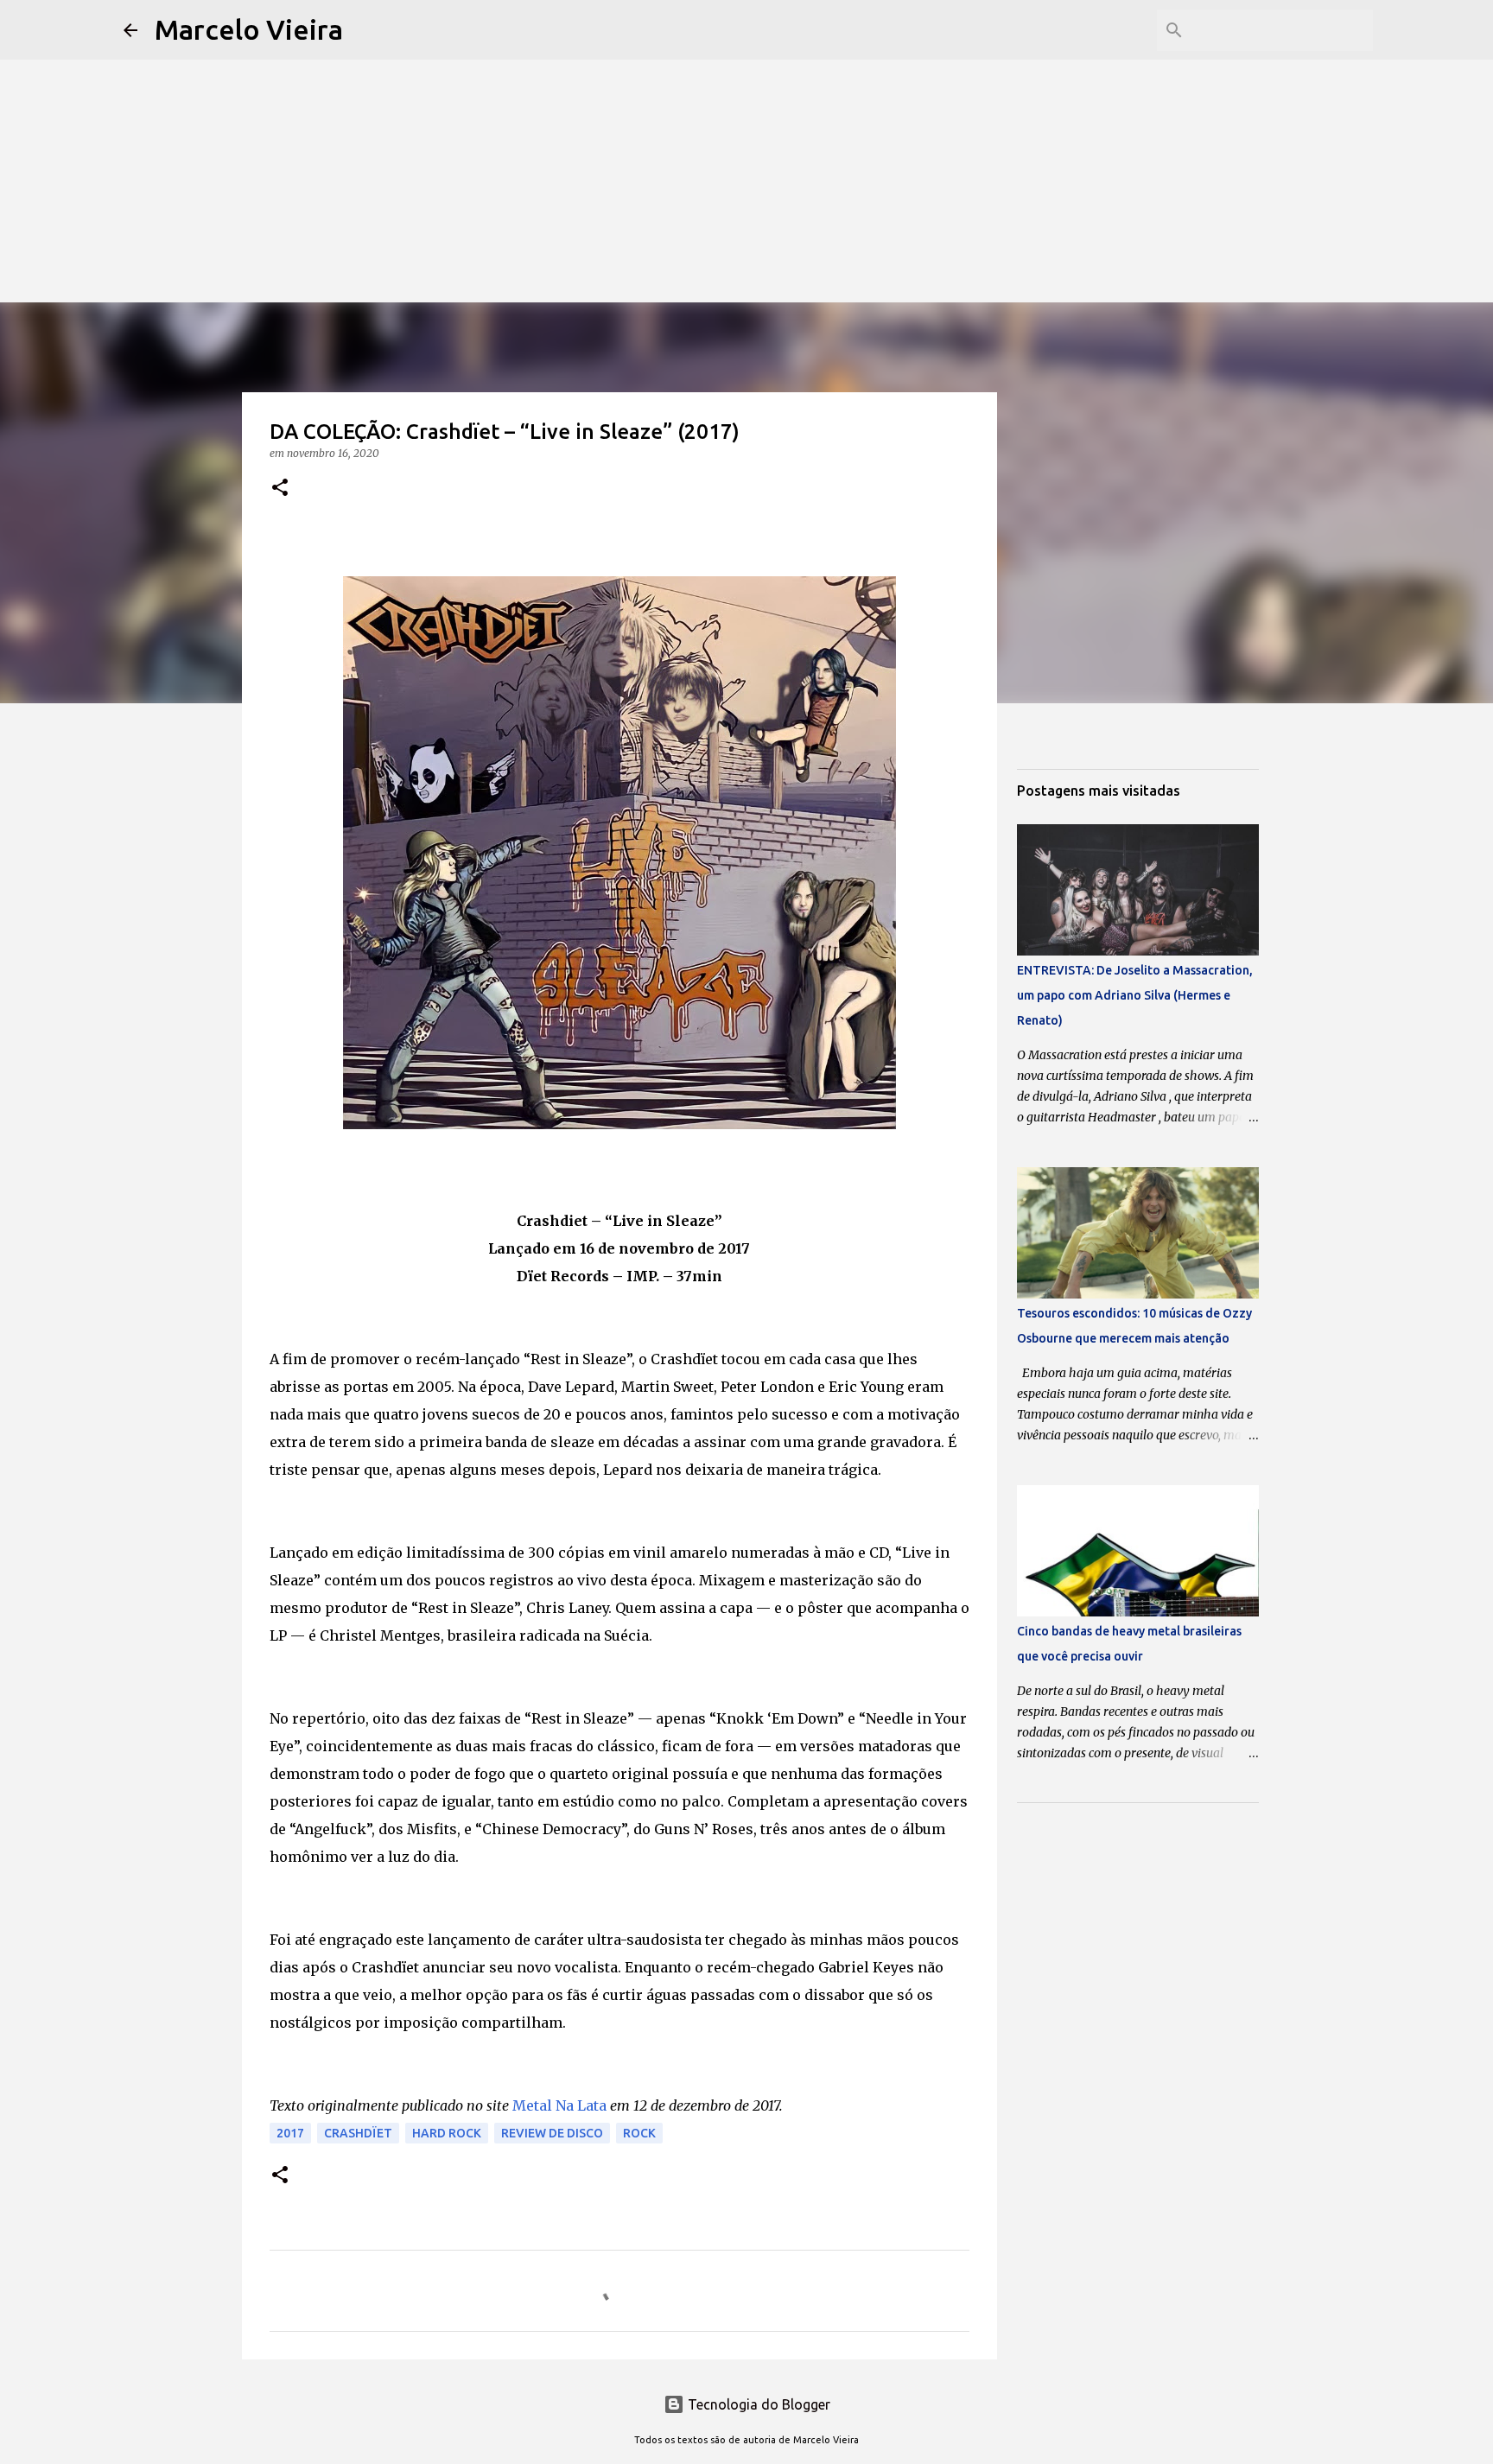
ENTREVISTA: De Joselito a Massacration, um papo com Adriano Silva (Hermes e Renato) (1135, 995)
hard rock (447, 2133)
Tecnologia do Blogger (757, 2404)
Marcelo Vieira (249, 29)
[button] (280, 489)
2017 (290, 2133)
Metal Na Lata (559, 2105)
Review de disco (552, 2133)
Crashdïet (358, 2133)
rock (639, 2133)
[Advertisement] (746, 121)
